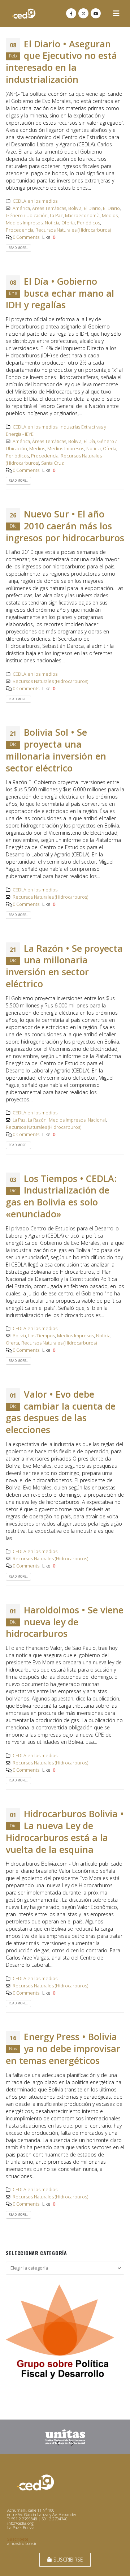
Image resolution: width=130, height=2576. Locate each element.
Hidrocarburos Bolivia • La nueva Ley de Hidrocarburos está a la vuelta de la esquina (65, 1831)
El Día (89, 441)
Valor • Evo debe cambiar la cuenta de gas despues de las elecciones (61, 1412)
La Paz (56, 216)
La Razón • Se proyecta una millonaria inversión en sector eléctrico (64, 966)
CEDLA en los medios (35, 201)
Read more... (18, 248)
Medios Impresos (24, 223)
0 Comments (26, 237)
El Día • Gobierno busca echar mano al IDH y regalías (60, 293)
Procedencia (19, 230)
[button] (116, 13)
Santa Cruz (53, 463)
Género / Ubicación (27, 216)
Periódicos (88, 223)
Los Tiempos (42, 1336)
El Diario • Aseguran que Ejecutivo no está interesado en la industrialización (61, 61)
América (21, 208)
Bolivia (75, 208)
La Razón (37, 1120)
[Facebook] (71, 13)
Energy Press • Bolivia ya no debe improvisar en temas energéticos (63, 2048)
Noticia (52, 223)
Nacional (97, 1120)
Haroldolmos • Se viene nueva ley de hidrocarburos (65, 1622)
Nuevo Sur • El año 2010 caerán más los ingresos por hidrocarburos (65, 526)
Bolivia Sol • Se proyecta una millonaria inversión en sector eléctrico (56, 750)
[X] (83, 13)
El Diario (92, 208)
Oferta (68, 223)
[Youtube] (96, 13)
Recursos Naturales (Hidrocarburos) (73, 230)
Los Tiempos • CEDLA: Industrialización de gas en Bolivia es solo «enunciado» (61, 1196)
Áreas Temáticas (49, 208)
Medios (110, 216)
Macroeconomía (82, 216)
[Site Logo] (24, 14)
